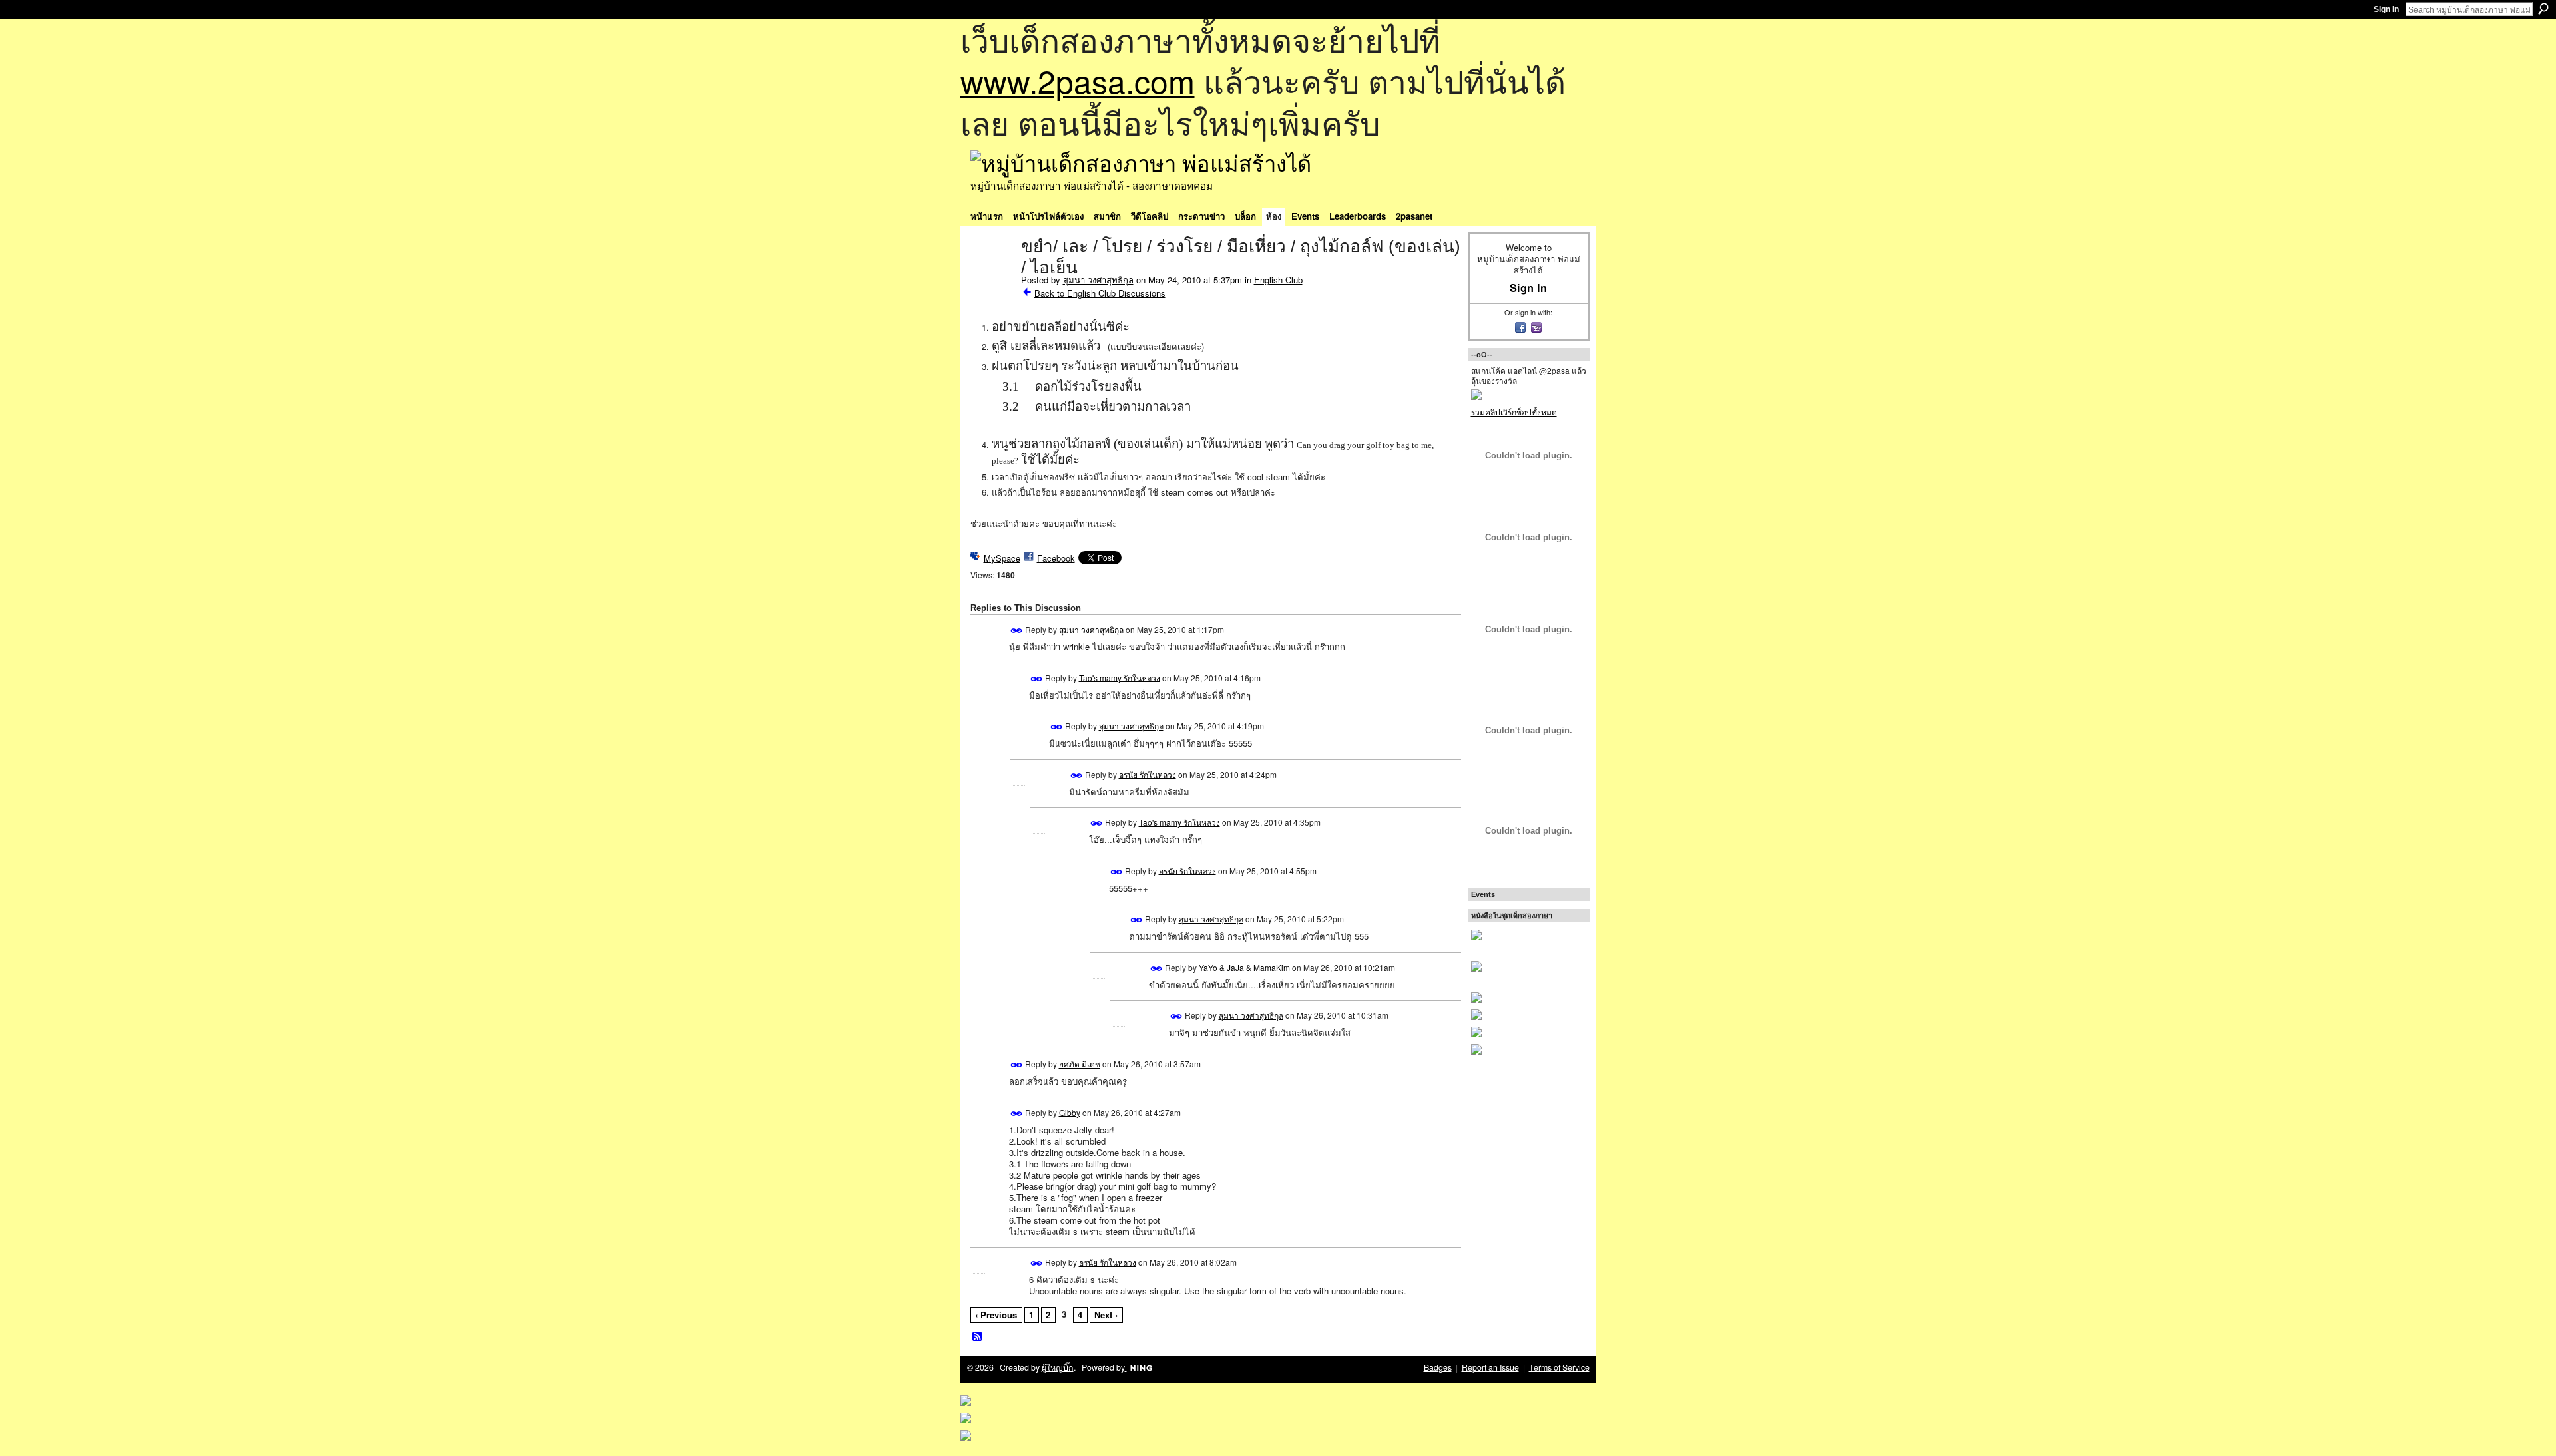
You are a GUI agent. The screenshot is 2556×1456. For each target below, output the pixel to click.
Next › (1106, 1315)
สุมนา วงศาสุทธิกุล (1098, 280)
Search (2543, 9)
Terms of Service (1559, 1367)
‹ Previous (996, 1315)
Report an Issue (1490, 1367)
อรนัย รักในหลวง (1148, 774)
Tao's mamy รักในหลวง (1120, 677)
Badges (1438, 1367)
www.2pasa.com (1078, 80)
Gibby (1070, 1112)
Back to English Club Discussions (1100, 293)
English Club (1278, 280)
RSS (978, 1337)
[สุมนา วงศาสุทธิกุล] (992, 274)
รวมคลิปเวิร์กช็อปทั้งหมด (1514, 412)
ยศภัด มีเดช (1080, 1064)
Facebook (1056, 558)
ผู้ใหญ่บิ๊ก (1058, 1367)
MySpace (1002, 558)
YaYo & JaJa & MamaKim (1244, 967)
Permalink (1017, 631)
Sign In (2386, 9)
